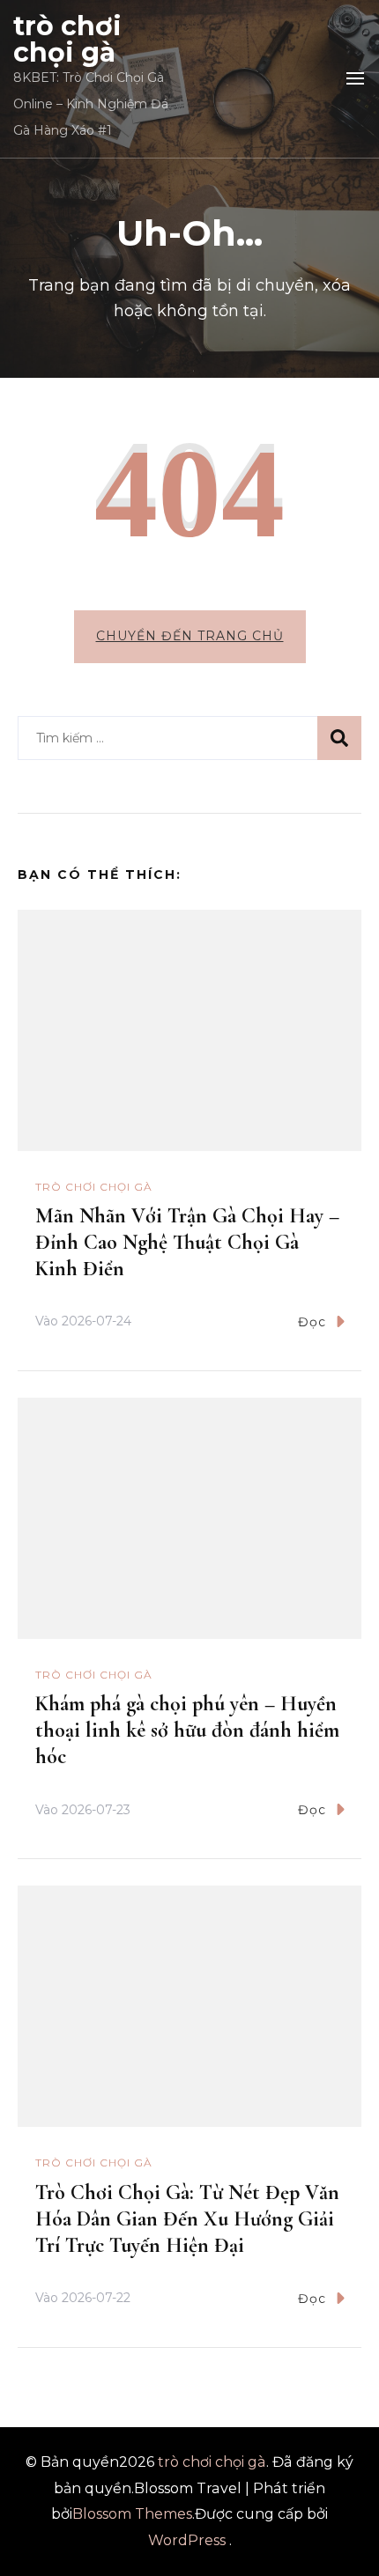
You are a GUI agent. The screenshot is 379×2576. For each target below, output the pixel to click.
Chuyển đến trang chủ (190, 636)
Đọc (312, 1322)
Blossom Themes (132, 2514)
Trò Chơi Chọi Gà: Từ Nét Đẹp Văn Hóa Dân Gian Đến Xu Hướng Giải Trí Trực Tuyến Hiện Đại (187, 2219)
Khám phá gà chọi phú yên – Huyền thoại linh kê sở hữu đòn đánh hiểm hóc (187, 1730)
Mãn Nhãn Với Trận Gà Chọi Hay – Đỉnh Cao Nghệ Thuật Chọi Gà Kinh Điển (187, 1242)
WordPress (187, 2540)
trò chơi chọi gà (67, 39)
